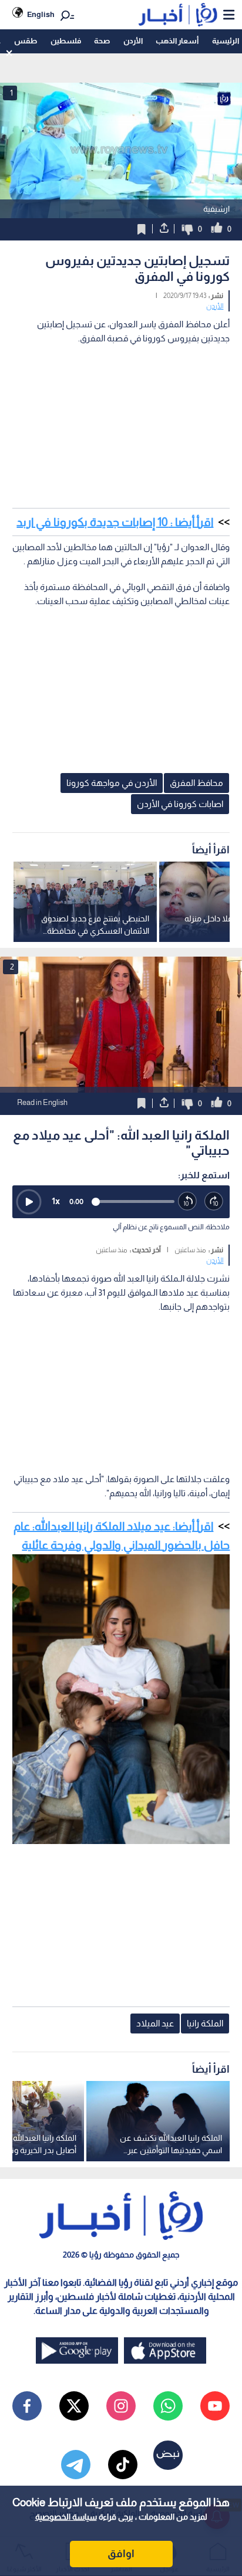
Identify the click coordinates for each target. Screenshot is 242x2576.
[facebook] (27, 2406)
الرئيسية (226, 41)
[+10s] (214, 1201)
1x (56, 1201)
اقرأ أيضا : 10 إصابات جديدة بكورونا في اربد (115, 522)
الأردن (133, 41)
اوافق (121, 2554)
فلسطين (66, 41)
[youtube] (215, 2406)
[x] (74, 2406)
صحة (102, 41)
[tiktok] (123, 2465)
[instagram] (121, 2406)
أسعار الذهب (177, 41)
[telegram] (76, 2465)
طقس (26, 41)
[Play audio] (29, 1202)
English (41, 14)
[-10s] (188, 1201)
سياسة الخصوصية (66, 2517)
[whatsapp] (168, 2406)
